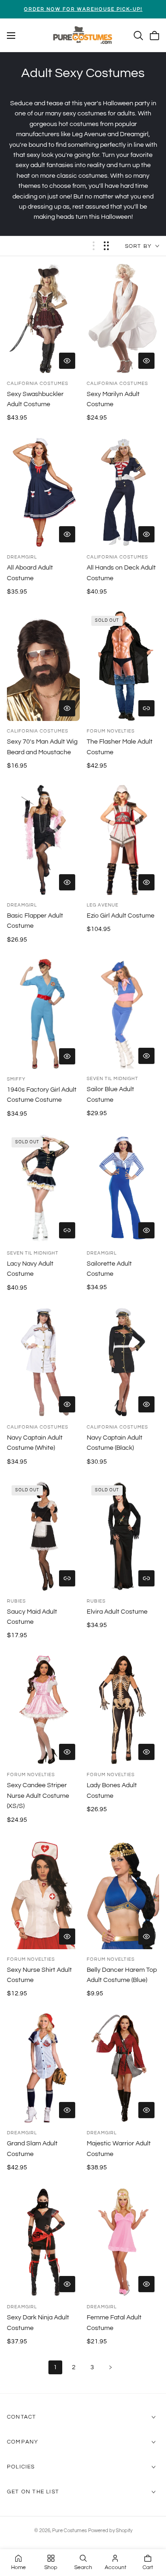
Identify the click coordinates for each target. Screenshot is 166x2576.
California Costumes (38, 384)
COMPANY (23, 2442)
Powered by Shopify (110, 2531)
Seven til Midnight (113, 1079)
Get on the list (33, 2492)
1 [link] (55, 2367)
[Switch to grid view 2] (106, 246)
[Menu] (11, 36)
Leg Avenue (103, 905)
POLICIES (21, 2467)
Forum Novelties (111, 731)
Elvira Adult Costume (117, 1612)
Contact (21, 2417)
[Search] (138, 36)
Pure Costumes (69, 2531)
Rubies (16, 1601)
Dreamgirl (22, 557)
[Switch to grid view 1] (94, 246)
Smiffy (16, 1079)
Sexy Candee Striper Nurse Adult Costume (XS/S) (38, 1796)
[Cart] (154, 36)
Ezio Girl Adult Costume (121, 916)
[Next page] (111, 2367)
